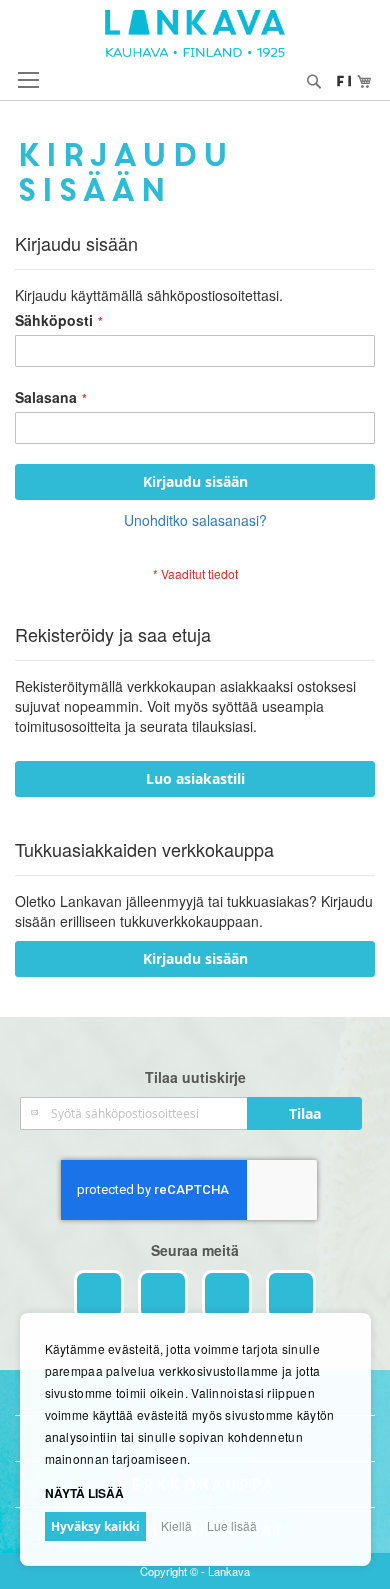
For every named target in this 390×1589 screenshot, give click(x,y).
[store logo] (195, 33)
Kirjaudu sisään (195, 958)
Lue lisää (232, 1525)
